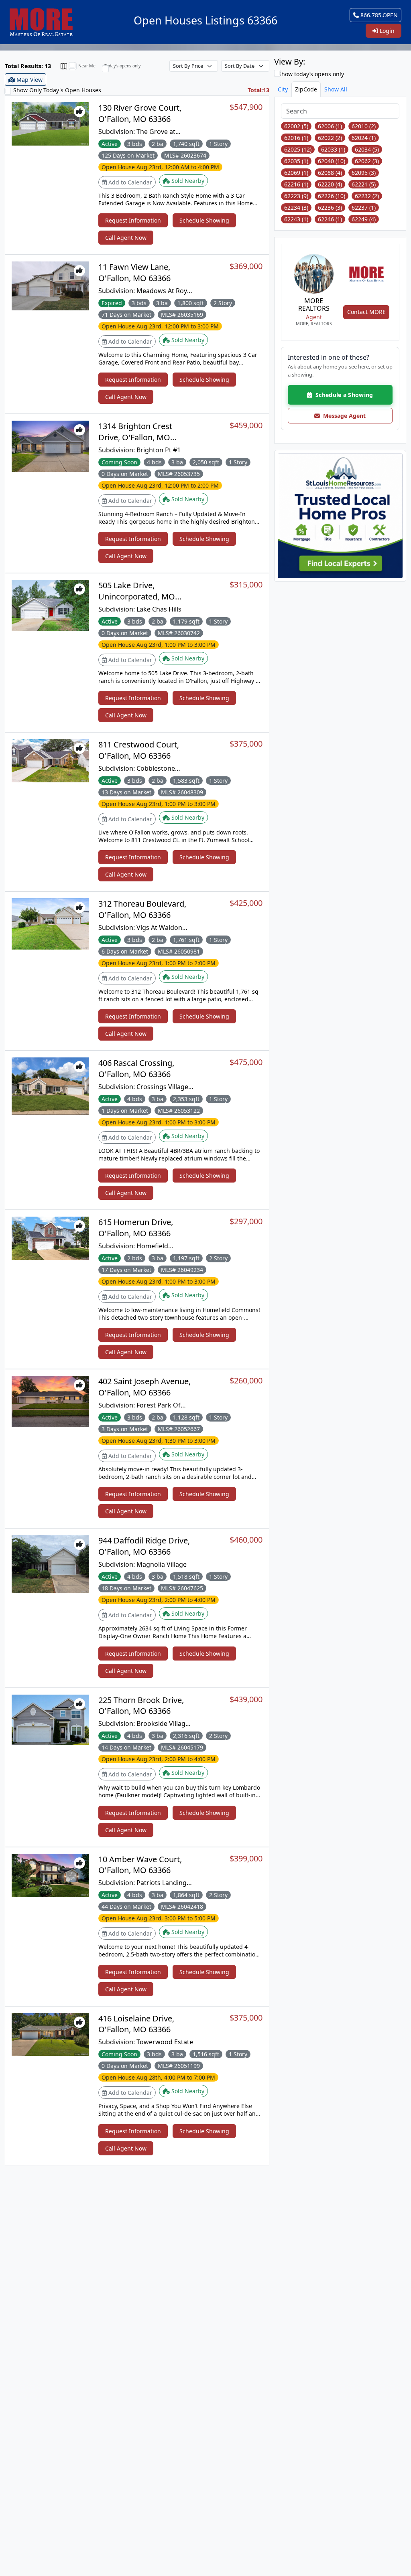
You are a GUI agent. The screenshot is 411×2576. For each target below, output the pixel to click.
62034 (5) (367, 149)
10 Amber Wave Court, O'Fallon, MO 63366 (140, 1865)
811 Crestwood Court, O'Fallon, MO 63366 (139, 750)
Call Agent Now (126, 238)
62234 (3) (296, 208)
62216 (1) (296, 184)
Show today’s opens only (310, 74)
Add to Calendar (129, 182)
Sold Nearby (187, 181)
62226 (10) (332, 196)
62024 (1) (364, 138)
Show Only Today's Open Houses (57, 90)
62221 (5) (364, 184)
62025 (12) (298, 149)
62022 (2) (330, 138)
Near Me (87, 66)
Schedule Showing (204, 220)
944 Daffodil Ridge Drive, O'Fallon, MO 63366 (144, 1546)
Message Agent (343, 416)
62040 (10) (332, 161)
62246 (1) (330, 219)
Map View (29, 80)
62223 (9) (296, 196)
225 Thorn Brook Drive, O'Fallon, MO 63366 (141, 1705)
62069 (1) (296, 173)
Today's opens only (122, 66)
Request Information (133, 220)
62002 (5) (296, 126)
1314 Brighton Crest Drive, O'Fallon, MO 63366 (135, 437)
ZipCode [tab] (306, 89)
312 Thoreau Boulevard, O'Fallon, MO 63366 (142, 909)
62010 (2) (364, 126)
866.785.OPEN (378, 15)
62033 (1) (333, 149)
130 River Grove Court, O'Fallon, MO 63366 (140, 113)
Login (386, 31)
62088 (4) (330, 173)
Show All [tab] (336, 89)
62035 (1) (296, 161)
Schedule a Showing (342, 395)
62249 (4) (364, 219)
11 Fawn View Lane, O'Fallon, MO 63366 (134, 272)
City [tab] (283, 89)
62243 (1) (296, 219)
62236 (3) (330, 208)
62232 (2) (367, 196)
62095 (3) (364, 173)
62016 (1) (296, 138)
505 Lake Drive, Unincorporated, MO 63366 (137, 596)
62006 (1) (330, 126)
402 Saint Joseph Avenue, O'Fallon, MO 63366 (144, 1387)
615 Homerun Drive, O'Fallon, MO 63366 (136, 1227)
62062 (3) (367, 161)
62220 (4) (330, 184)
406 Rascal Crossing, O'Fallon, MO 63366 (136, 1068)
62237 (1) (364, 208)
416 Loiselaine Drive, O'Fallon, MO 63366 (136, 2024)
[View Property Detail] (50, 123)
